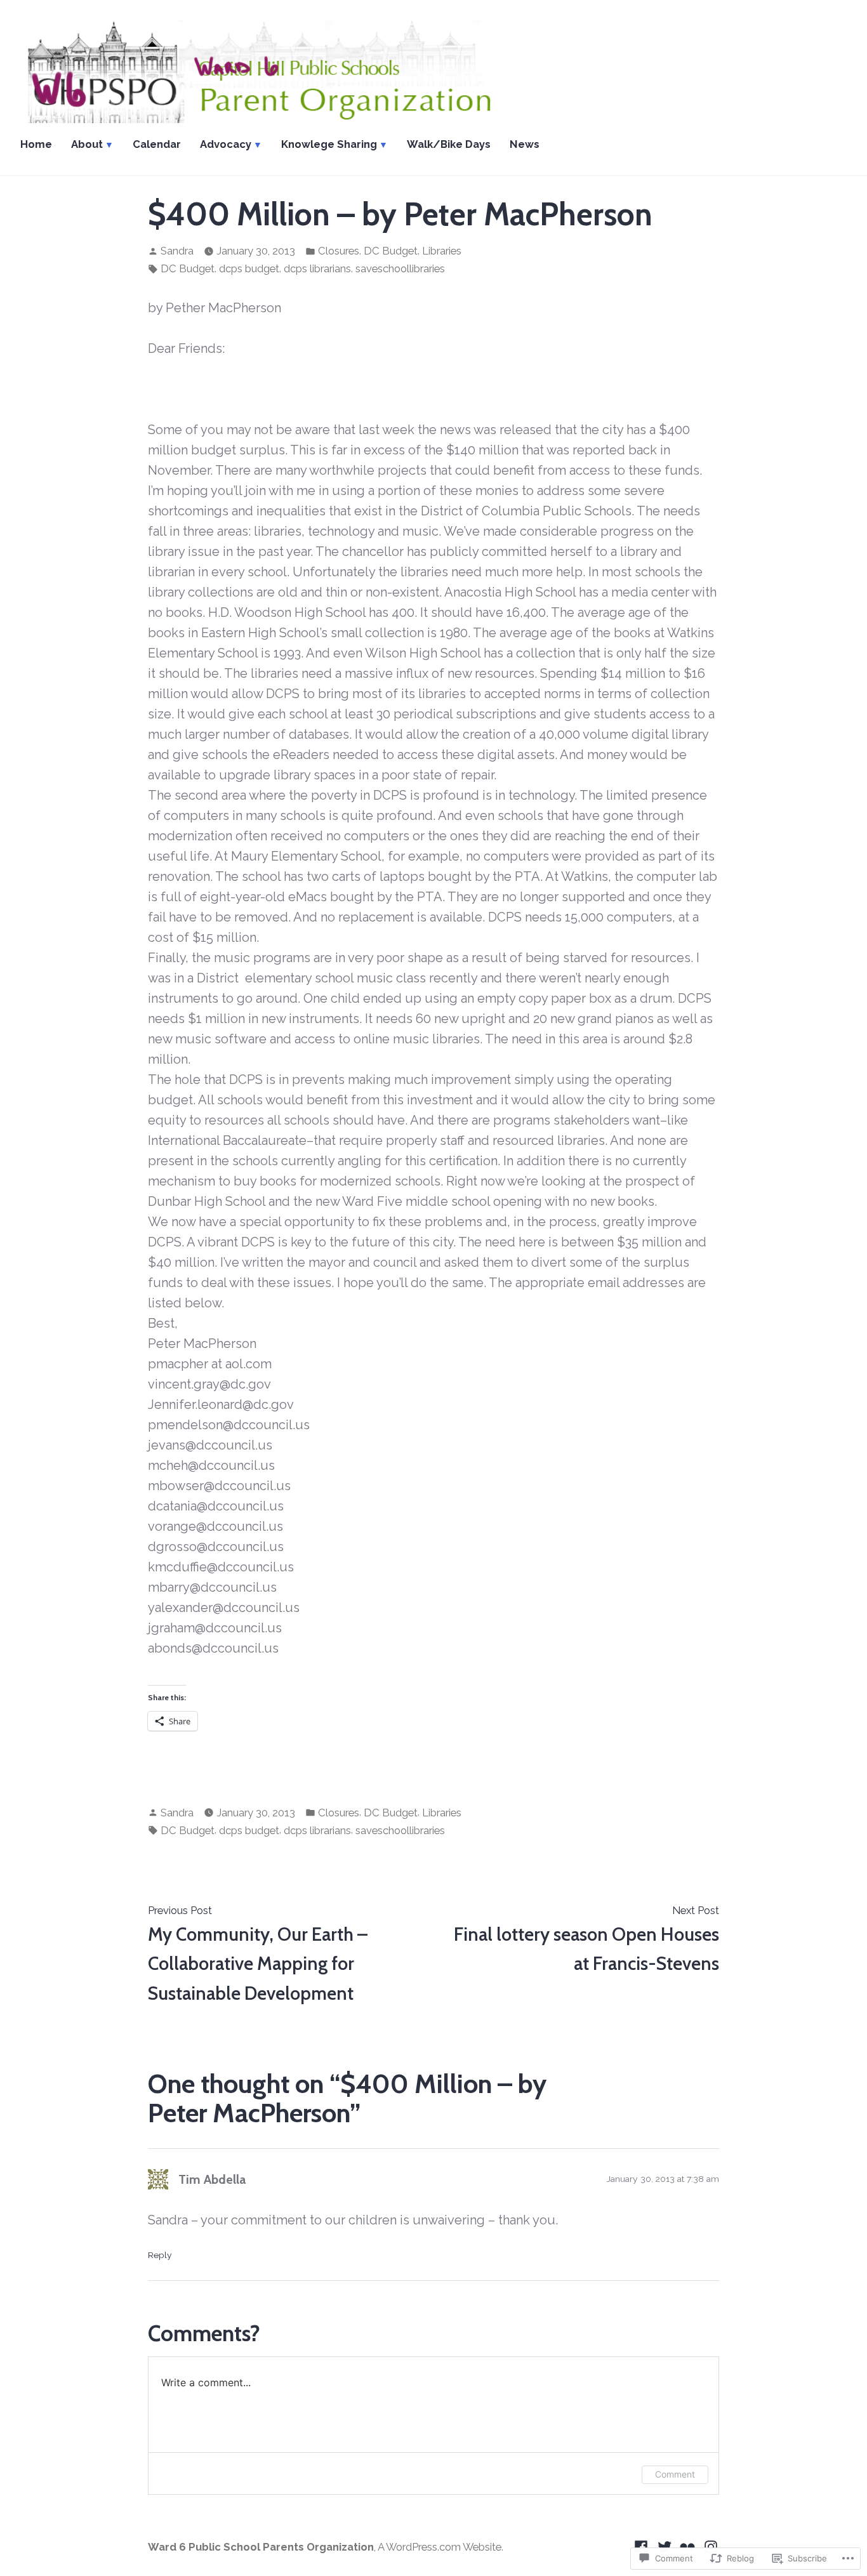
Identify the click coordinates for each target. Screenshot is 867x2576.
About (87, 144)
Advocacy (226, 144)
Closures (339, 251)
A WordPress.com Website (440, 2547)
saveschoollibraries (400, 268)
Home (36, 144)
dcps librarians (317, 268)
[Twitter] (665, 2546)
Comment (675, 2474)
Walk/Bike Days (449, 144)
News (525, 144)
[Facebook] (643, 2546)
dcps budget (249, 268)
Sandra (177, 251)
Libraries (442, 251)
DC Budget (391, 251)
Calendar (157, 144)
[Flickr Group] (688, 2546)
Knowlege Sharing (329, 144)
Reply (160, 2255)
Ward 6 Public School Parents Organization (261, 2547)
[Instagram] (709, 2546)
